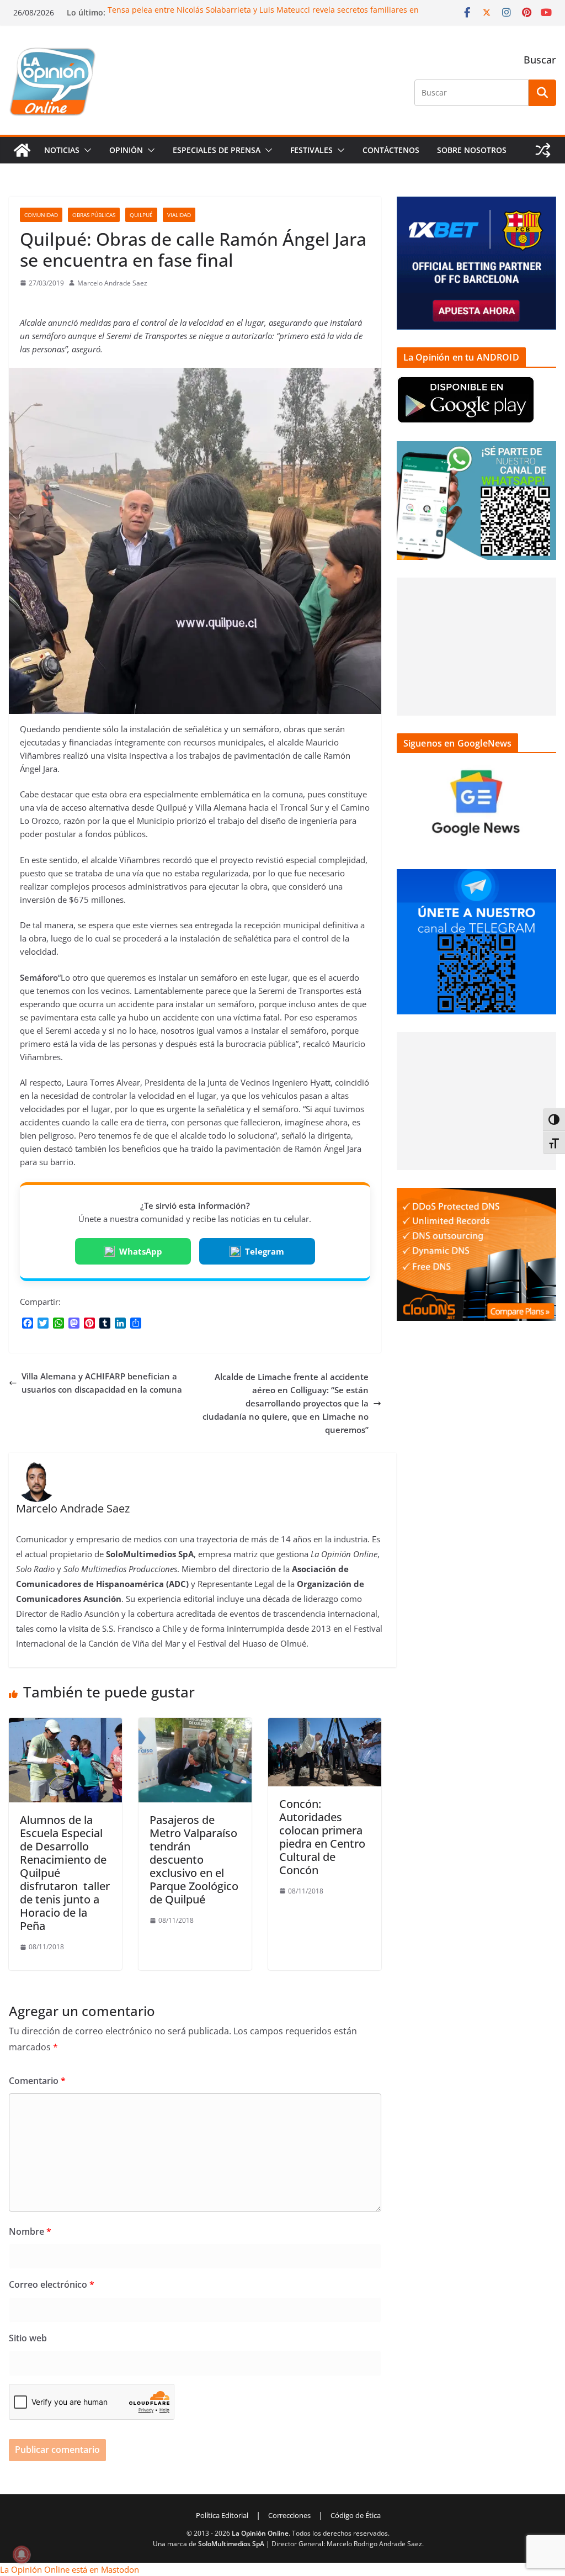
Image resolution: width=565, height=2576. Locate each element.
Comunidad (41, 215)
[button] (86, 150)
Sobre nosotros (472, 150)
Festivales (311, 150)
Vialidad (179, 215)
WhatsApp (141, 1251)
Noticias (62, 150)
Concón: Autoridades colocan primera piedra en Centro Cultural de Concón (322, 1837)
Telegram (265, 1251)
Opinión (126, 150)
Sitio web (28, 2338)
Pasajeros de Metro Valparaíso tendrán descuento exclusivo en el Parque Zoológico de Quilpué (194, 1860)
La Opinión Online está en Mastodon (70, 2569)
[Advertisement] (476, 647)
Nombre (30, 2231)
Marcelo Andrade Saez (112, 283)
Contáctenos (391, 150)
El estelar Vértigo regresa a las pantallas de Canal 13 (205, 10)
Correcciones (289, 2515)
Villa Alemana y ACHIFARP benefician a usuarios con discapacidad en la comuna (102, 1383)
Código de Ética (356, 2515)
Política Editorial (222, 2515)
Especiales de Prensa (217, 150)
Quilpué (141, 215)
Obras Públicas (94, 215)
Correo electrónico (52, 2284)
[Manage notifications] (22, 2554)
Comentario (37, 2081)
